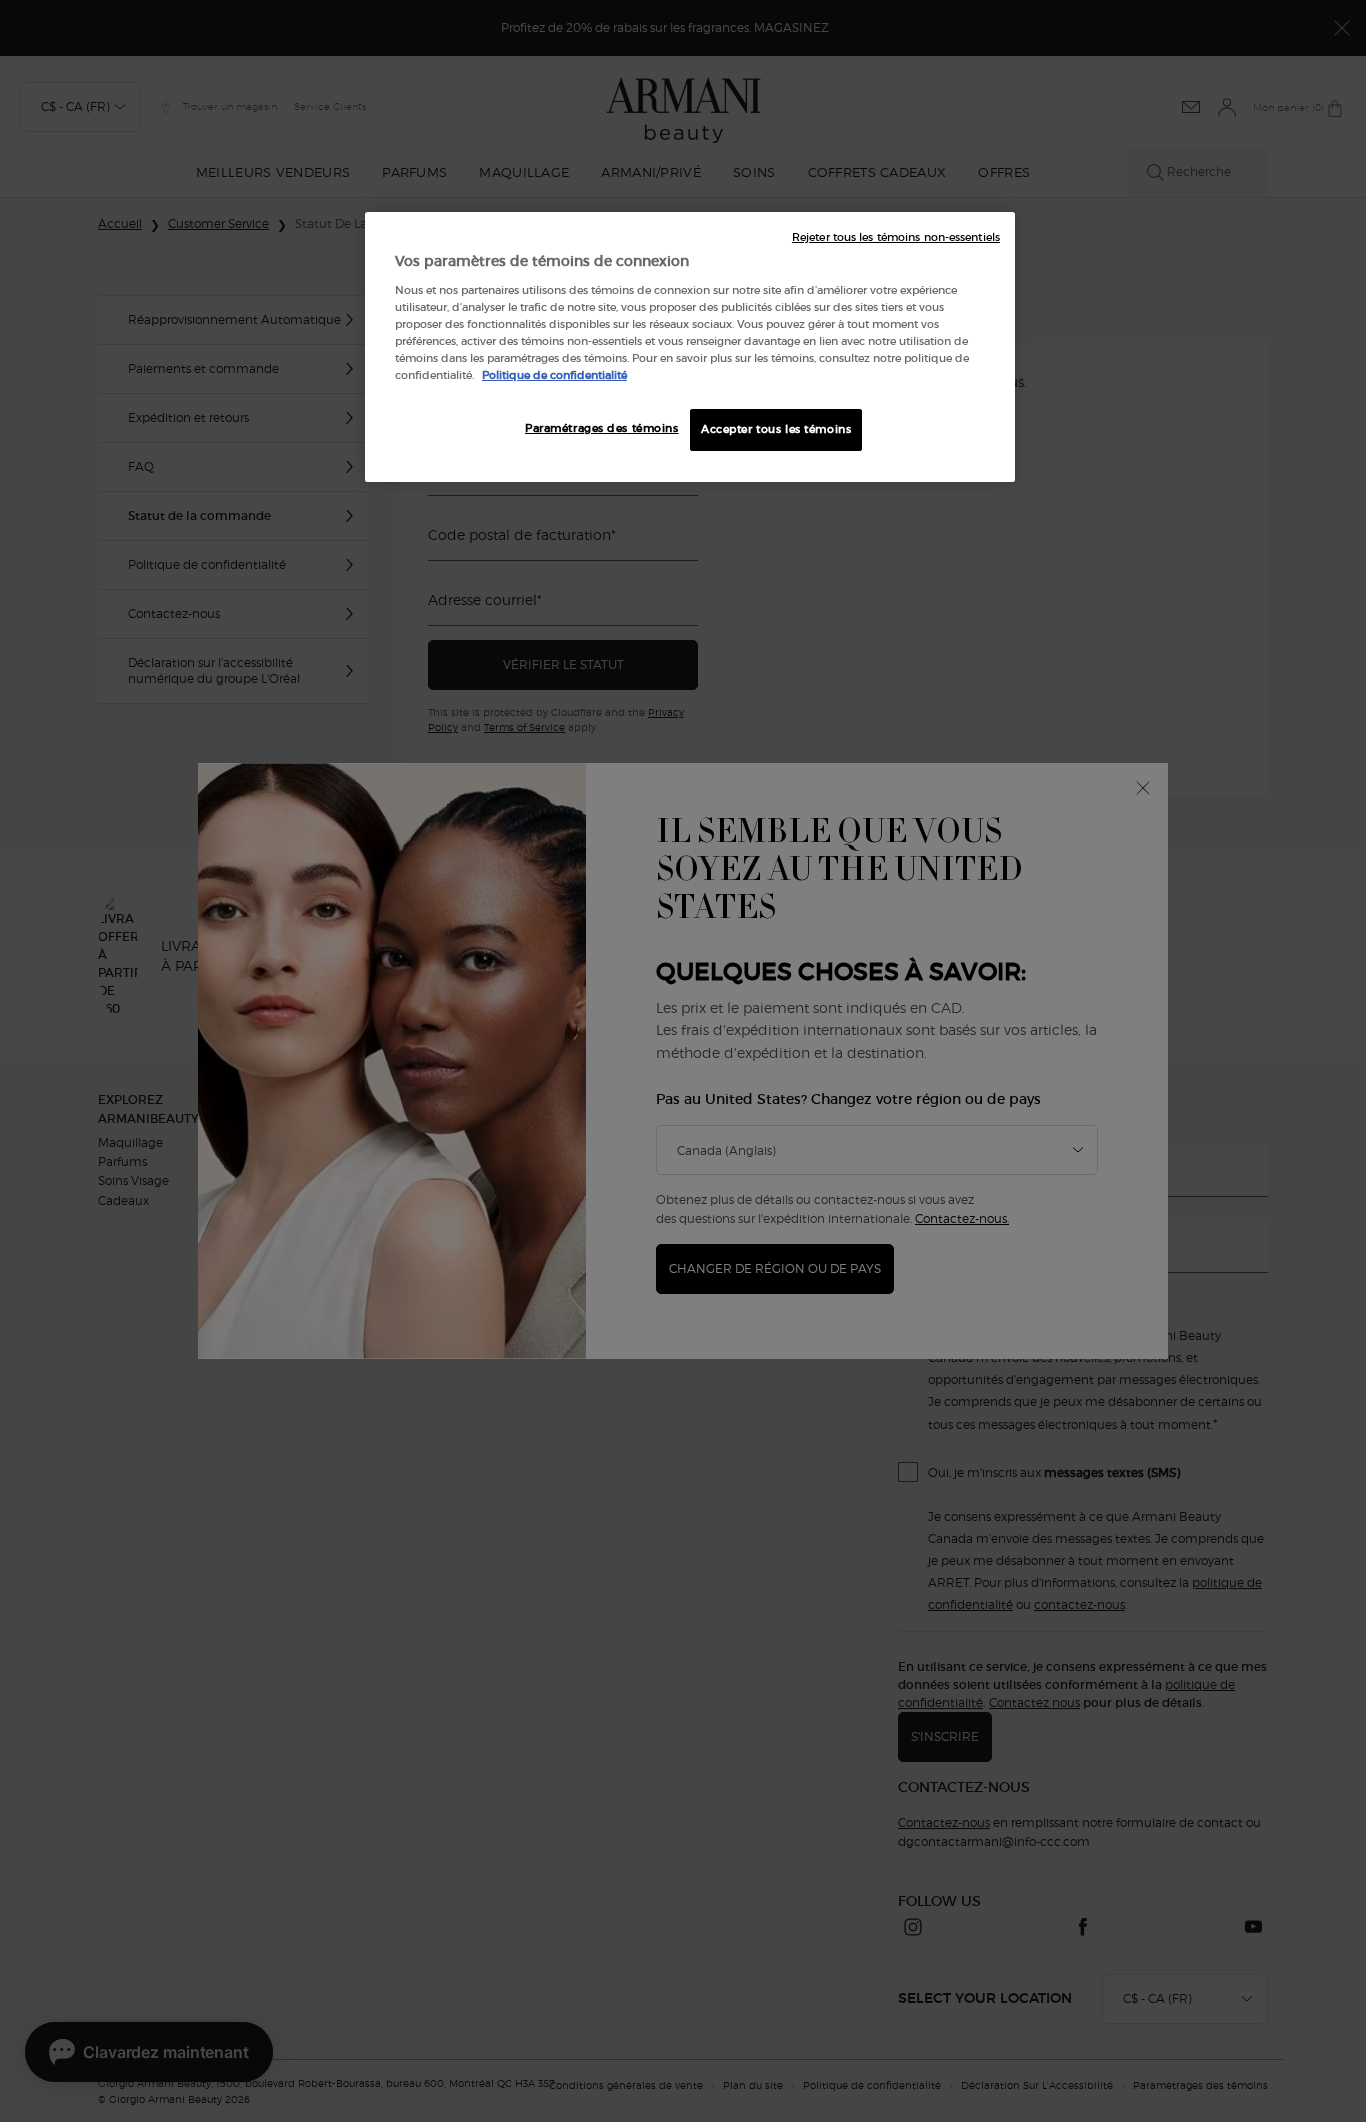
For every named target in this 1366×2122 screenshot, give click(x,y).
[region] (690, 347)
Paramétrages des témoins (602, 428)
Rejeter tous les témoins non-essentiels (896, 237)
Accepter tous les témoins (776, 429)
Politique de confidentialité (554, 375)
